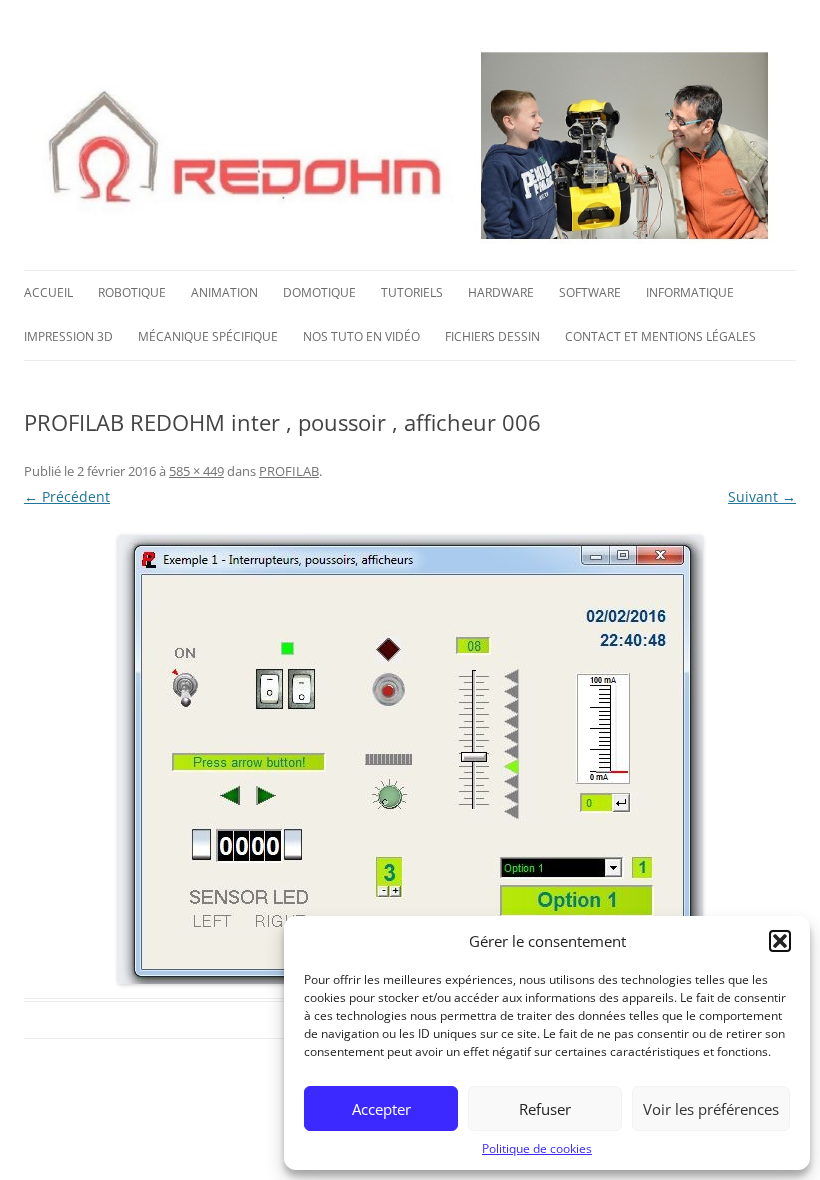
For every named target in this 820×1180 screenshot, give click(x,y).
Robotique (132, 292)
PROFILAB (289, 471)
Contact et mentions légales (660, 336)
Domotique (319, 292)
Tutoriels (412, 292)
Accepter (381, 1109)
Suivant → (762, 496)
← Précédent (67, 496)
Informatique (690, 292)
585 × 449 (196, 471)
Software (590, 292)
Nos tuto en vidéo (361, 336)
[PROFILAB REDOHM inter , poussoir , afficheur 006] (410, 759)
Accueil (48, 292)
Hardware (501, 292)
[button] (780, 941)
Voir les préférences (711, 1109)
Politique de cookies (537, 1148)
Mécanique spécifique (208, 336)
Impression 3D (68, 336)
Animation (224, 292)
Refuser (545, 1109)
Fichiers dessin (492, 336)
